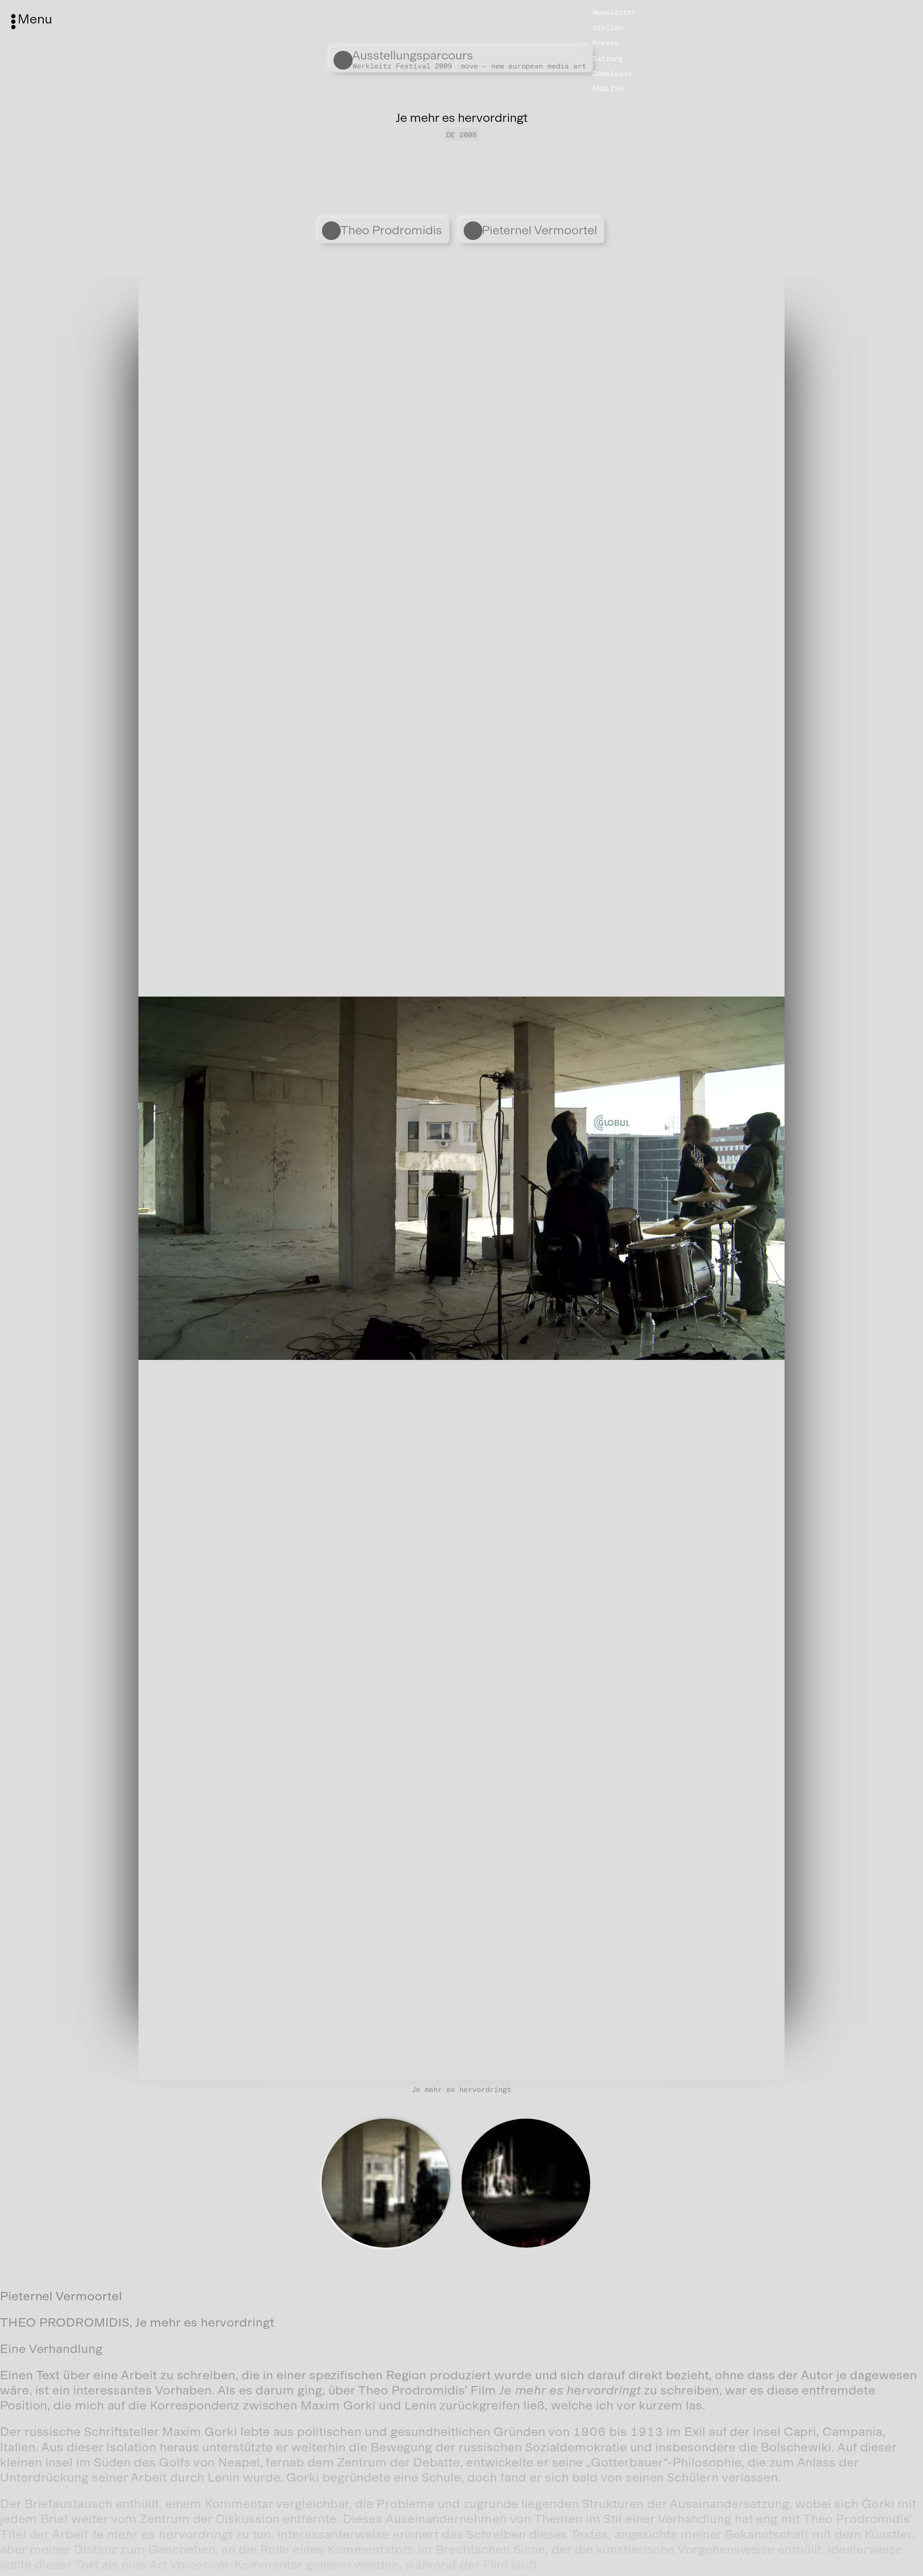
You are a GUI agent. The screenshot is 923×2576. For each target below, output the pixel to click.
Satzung (608, 58)
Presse (606, 43)
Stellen (608, 28)
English (608, 89)
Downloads (612, 74)
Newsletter (614, 12)
